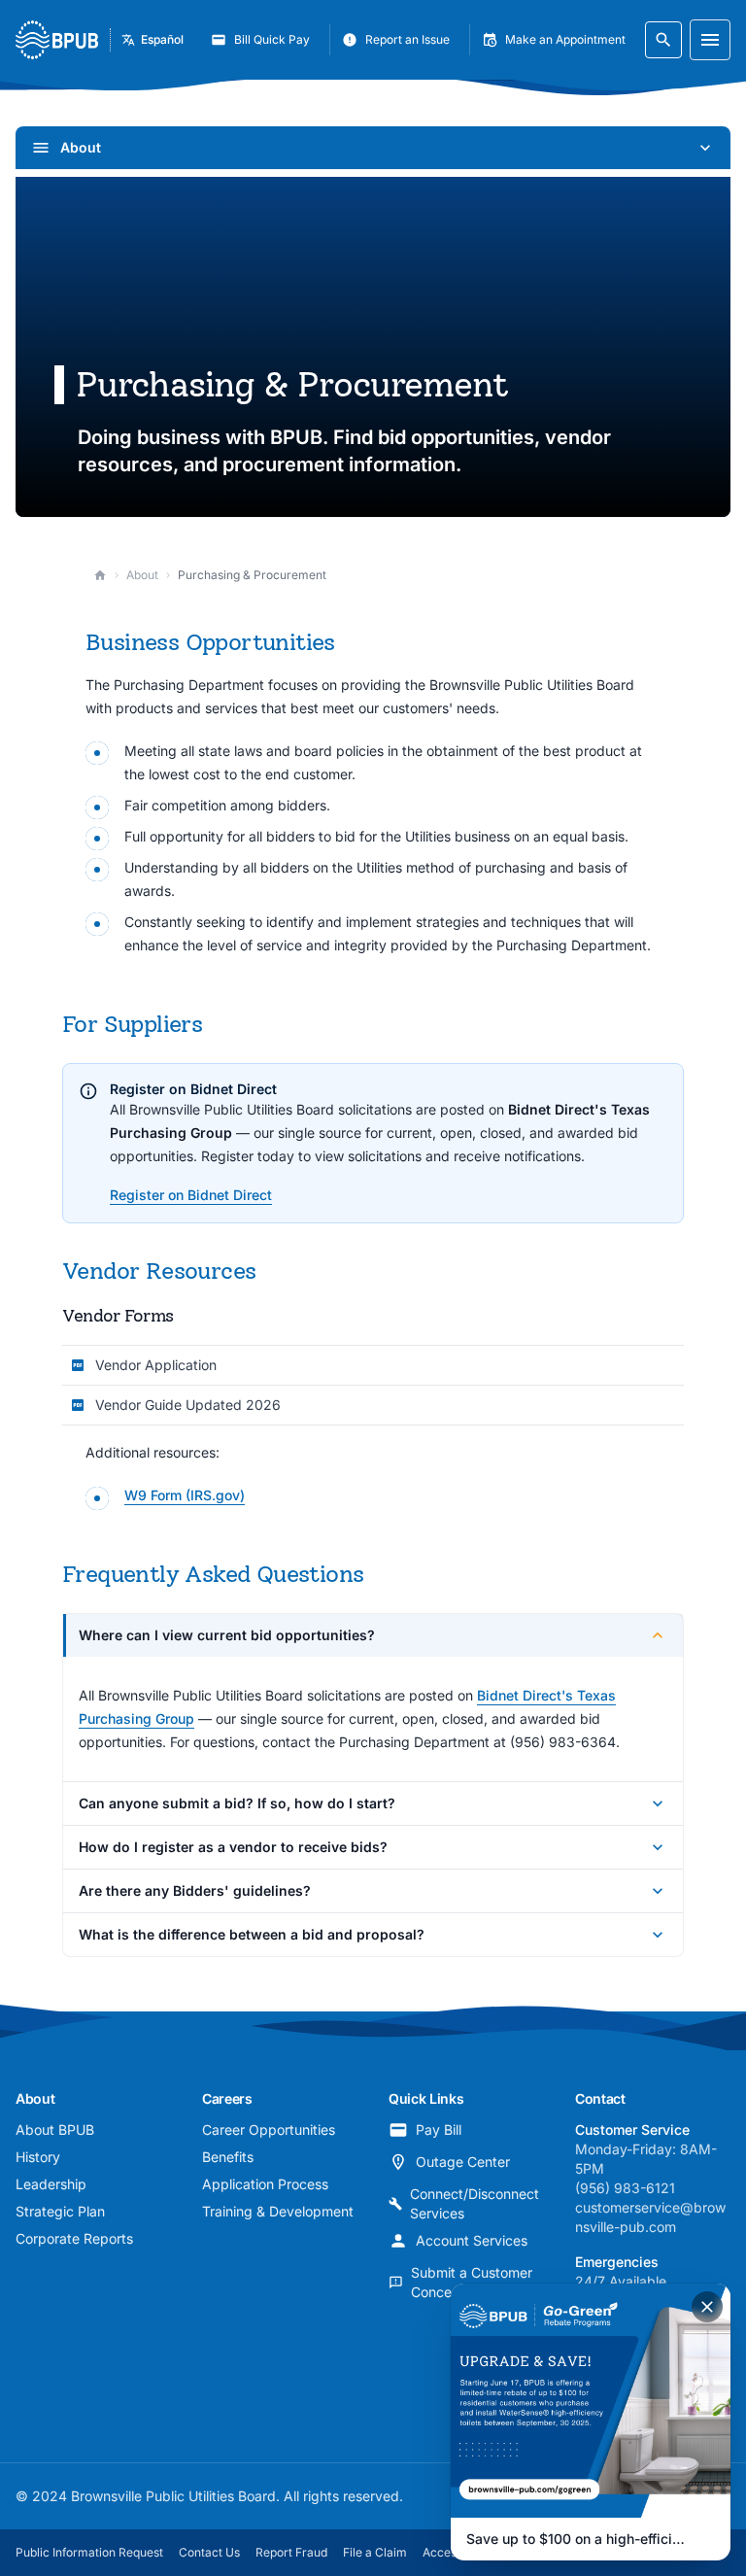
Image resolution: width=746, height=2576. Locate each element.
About (142, 575)
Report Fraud (291, 2552)
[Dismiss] (707, 2307)
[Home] (100, 575)
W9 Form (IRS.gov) (185, 1495)
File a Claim (375, 2552)
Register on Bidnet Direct (191, 1195)
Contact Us (209, 2552)
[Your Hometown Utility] (57, 40)
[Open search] (663, 40)
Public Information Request (89, 2552)
